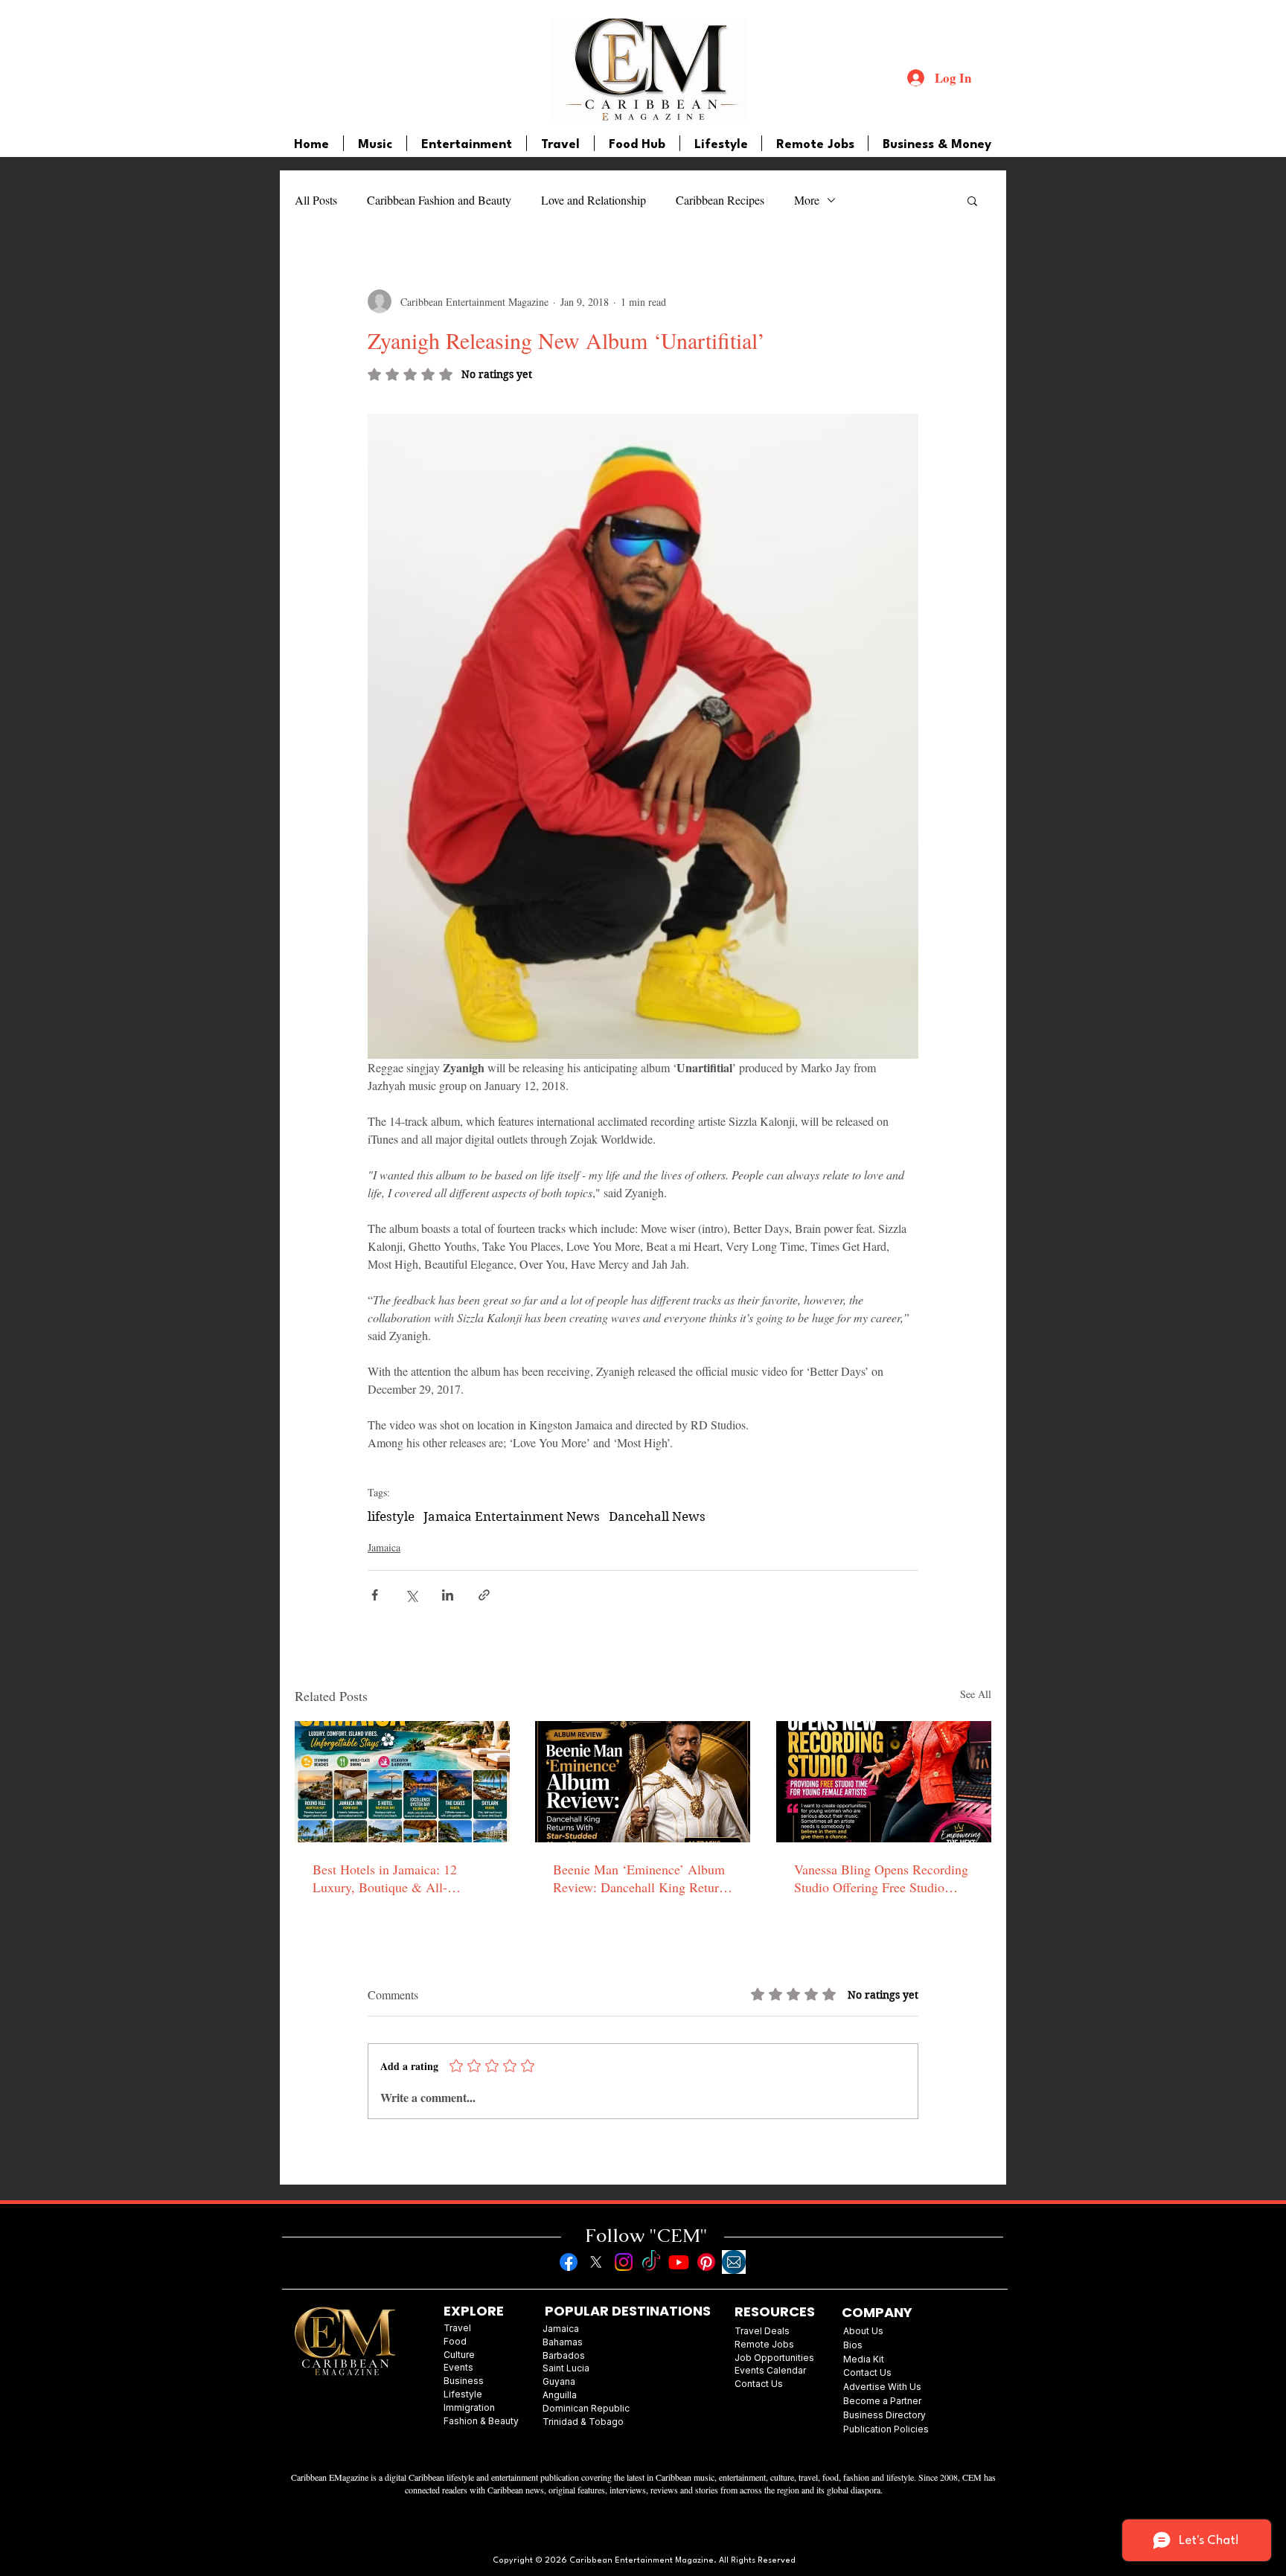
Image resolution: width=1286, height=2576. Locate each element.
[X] (596, 2262)
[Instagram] (624, 2262)
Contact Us (867, 2372)
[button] (972, 200)
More (807, 200)
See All (976, 1694)
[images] (734, 2262)
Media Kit (864, 2359)
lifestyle (391, 1516)
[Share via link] (484, 1595)
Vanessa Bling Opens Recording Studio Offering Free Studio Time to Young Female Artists (881, 1878)
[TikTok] (651, 2262)
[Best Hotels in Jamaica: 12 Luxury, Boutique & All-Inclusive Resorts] (402, 1782)
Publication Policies (886, 2429)
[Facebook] (569, 2262)
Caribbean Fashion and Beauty (439, 200)
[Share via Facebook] (375, 1595)
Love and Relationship (594, 200)
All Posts (316, 200)
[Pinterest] (706, 2262)
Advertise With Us (882, 2387)
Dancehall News (657, 1516)
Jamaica (384, 1547)
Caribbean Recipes (720, 200)
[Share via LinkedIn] (448, 1595)
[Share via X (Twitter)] (411, 1595)
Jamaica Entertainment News (512, 1516)
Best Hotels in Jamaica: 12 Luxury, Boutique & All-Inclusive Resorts (385, 1878)
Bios (853, 2345)
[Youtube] (679, 2262)
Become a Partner (882, 2401)
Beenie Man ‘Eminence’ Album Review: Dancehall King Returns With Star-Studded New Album (642, 1878)
